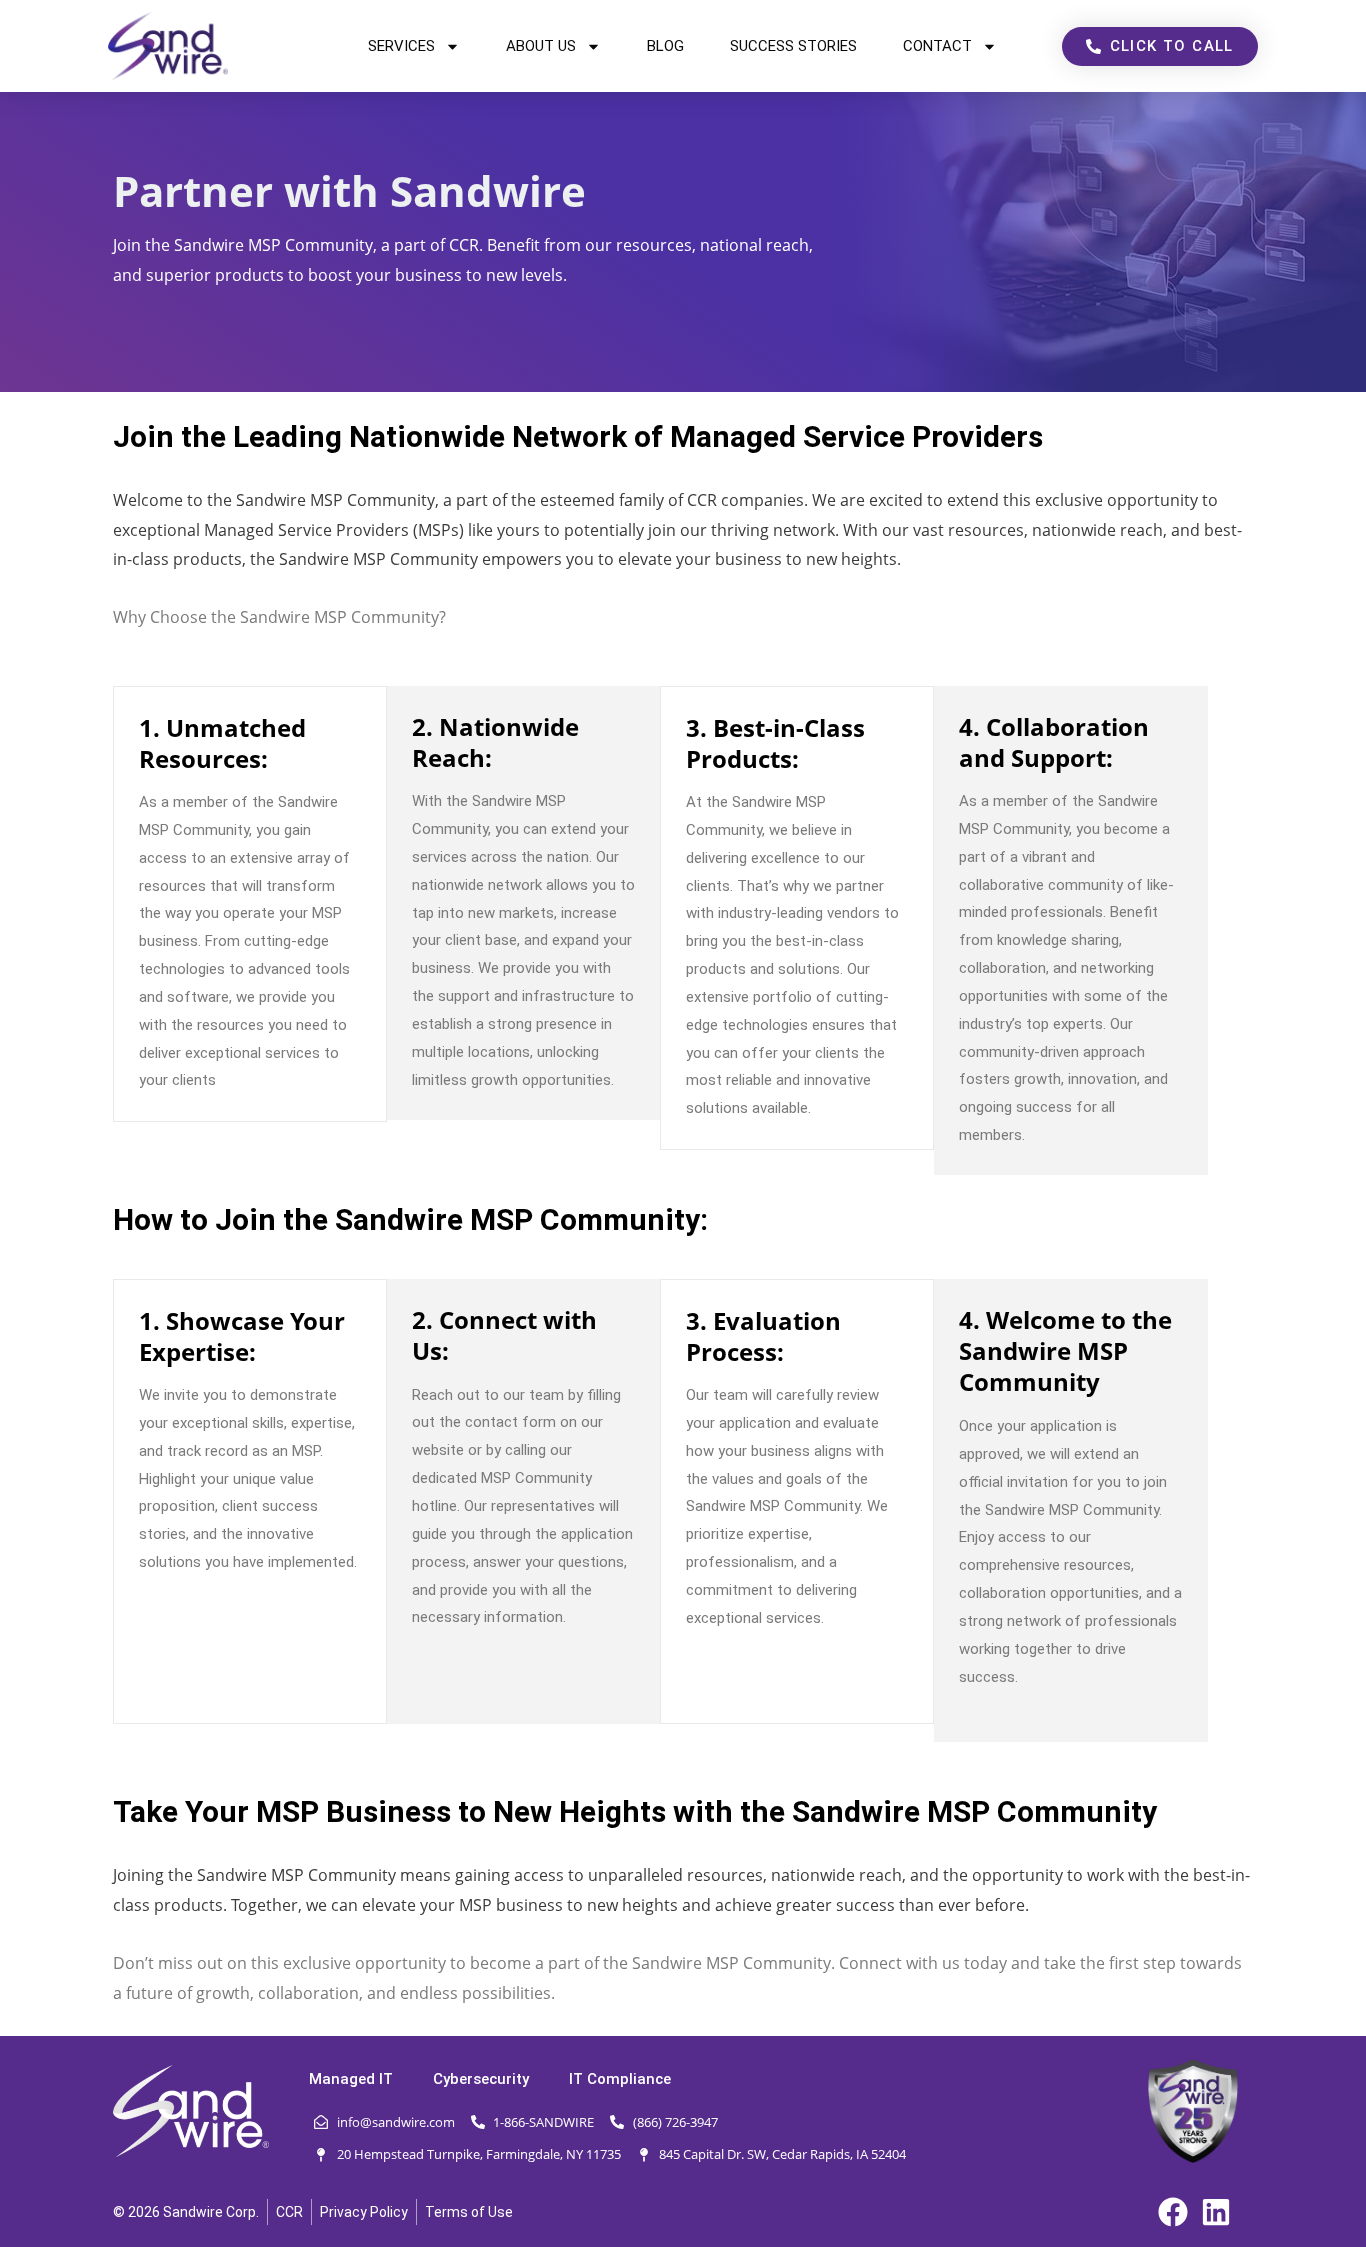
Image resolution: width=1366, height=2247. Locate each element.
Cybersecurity (481, 2079)
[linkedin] (1222, 2212)
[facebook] (1179, 2212)
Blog (665, 46)
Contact (937, 46)
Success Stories (793, 46)
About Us (541, 46)
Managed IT (351, 2079)
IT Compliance (620, 2079)
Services (401, 46)
